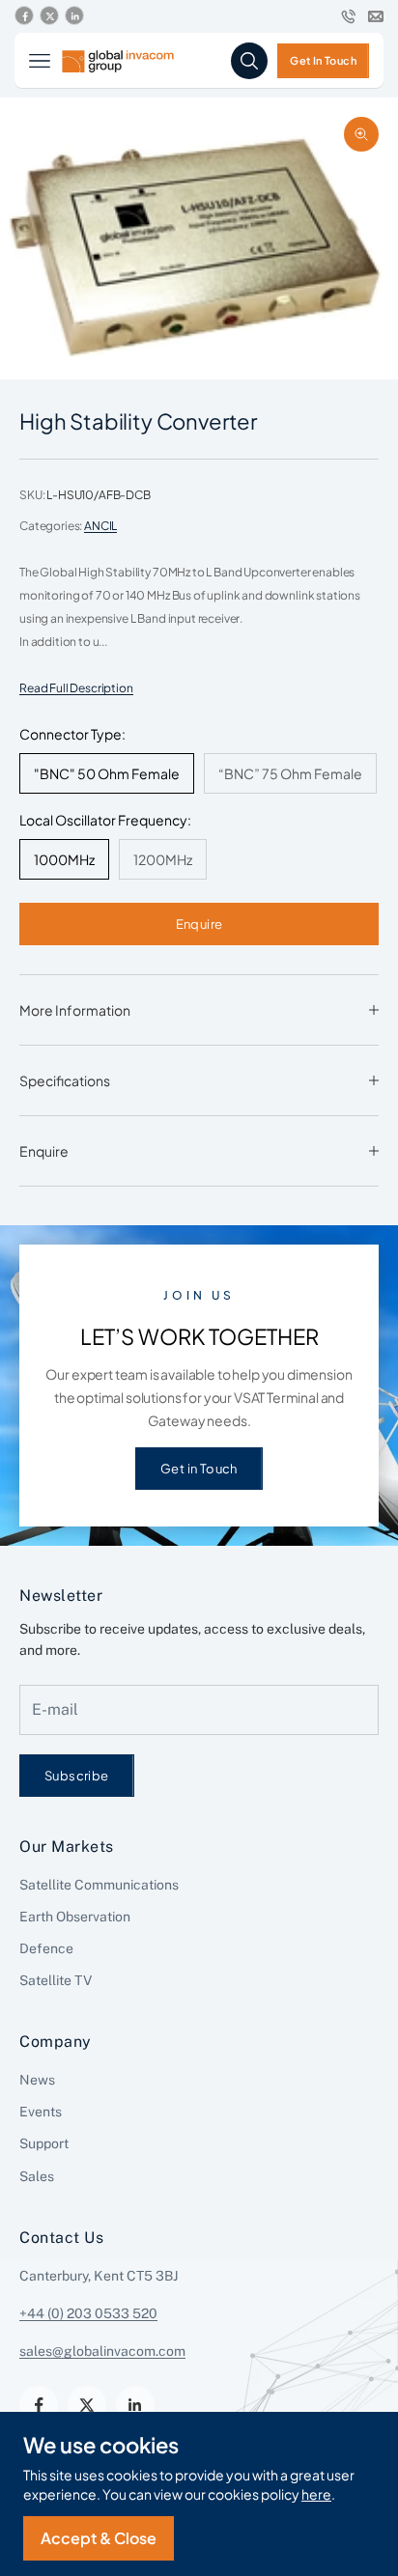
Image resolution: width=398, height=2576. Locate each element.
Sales (37, 2176)
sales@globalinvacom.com (102, 2351)
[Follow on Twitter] (49, 16)
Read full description (76, 688)
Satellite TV (56, 1980)
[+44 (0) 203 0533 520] (349, 16)
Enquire (199, 924)
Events (41, 2112)
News (37, 2080)
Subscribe (77, 1775)
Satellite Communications (99, 1885)
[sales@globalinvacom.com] (376, 16)
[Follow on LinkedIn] (74, 16)
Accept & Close (99, 2538)
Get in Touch (199, 1468)
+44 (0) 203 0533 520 (88, 2313)
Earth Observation (75, 1917)
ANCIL (100, 526)
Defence (46, 1948)
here (316, 2494)
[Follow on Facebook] (24, 16)
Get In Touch (323, 60)
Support (44, 2143)
